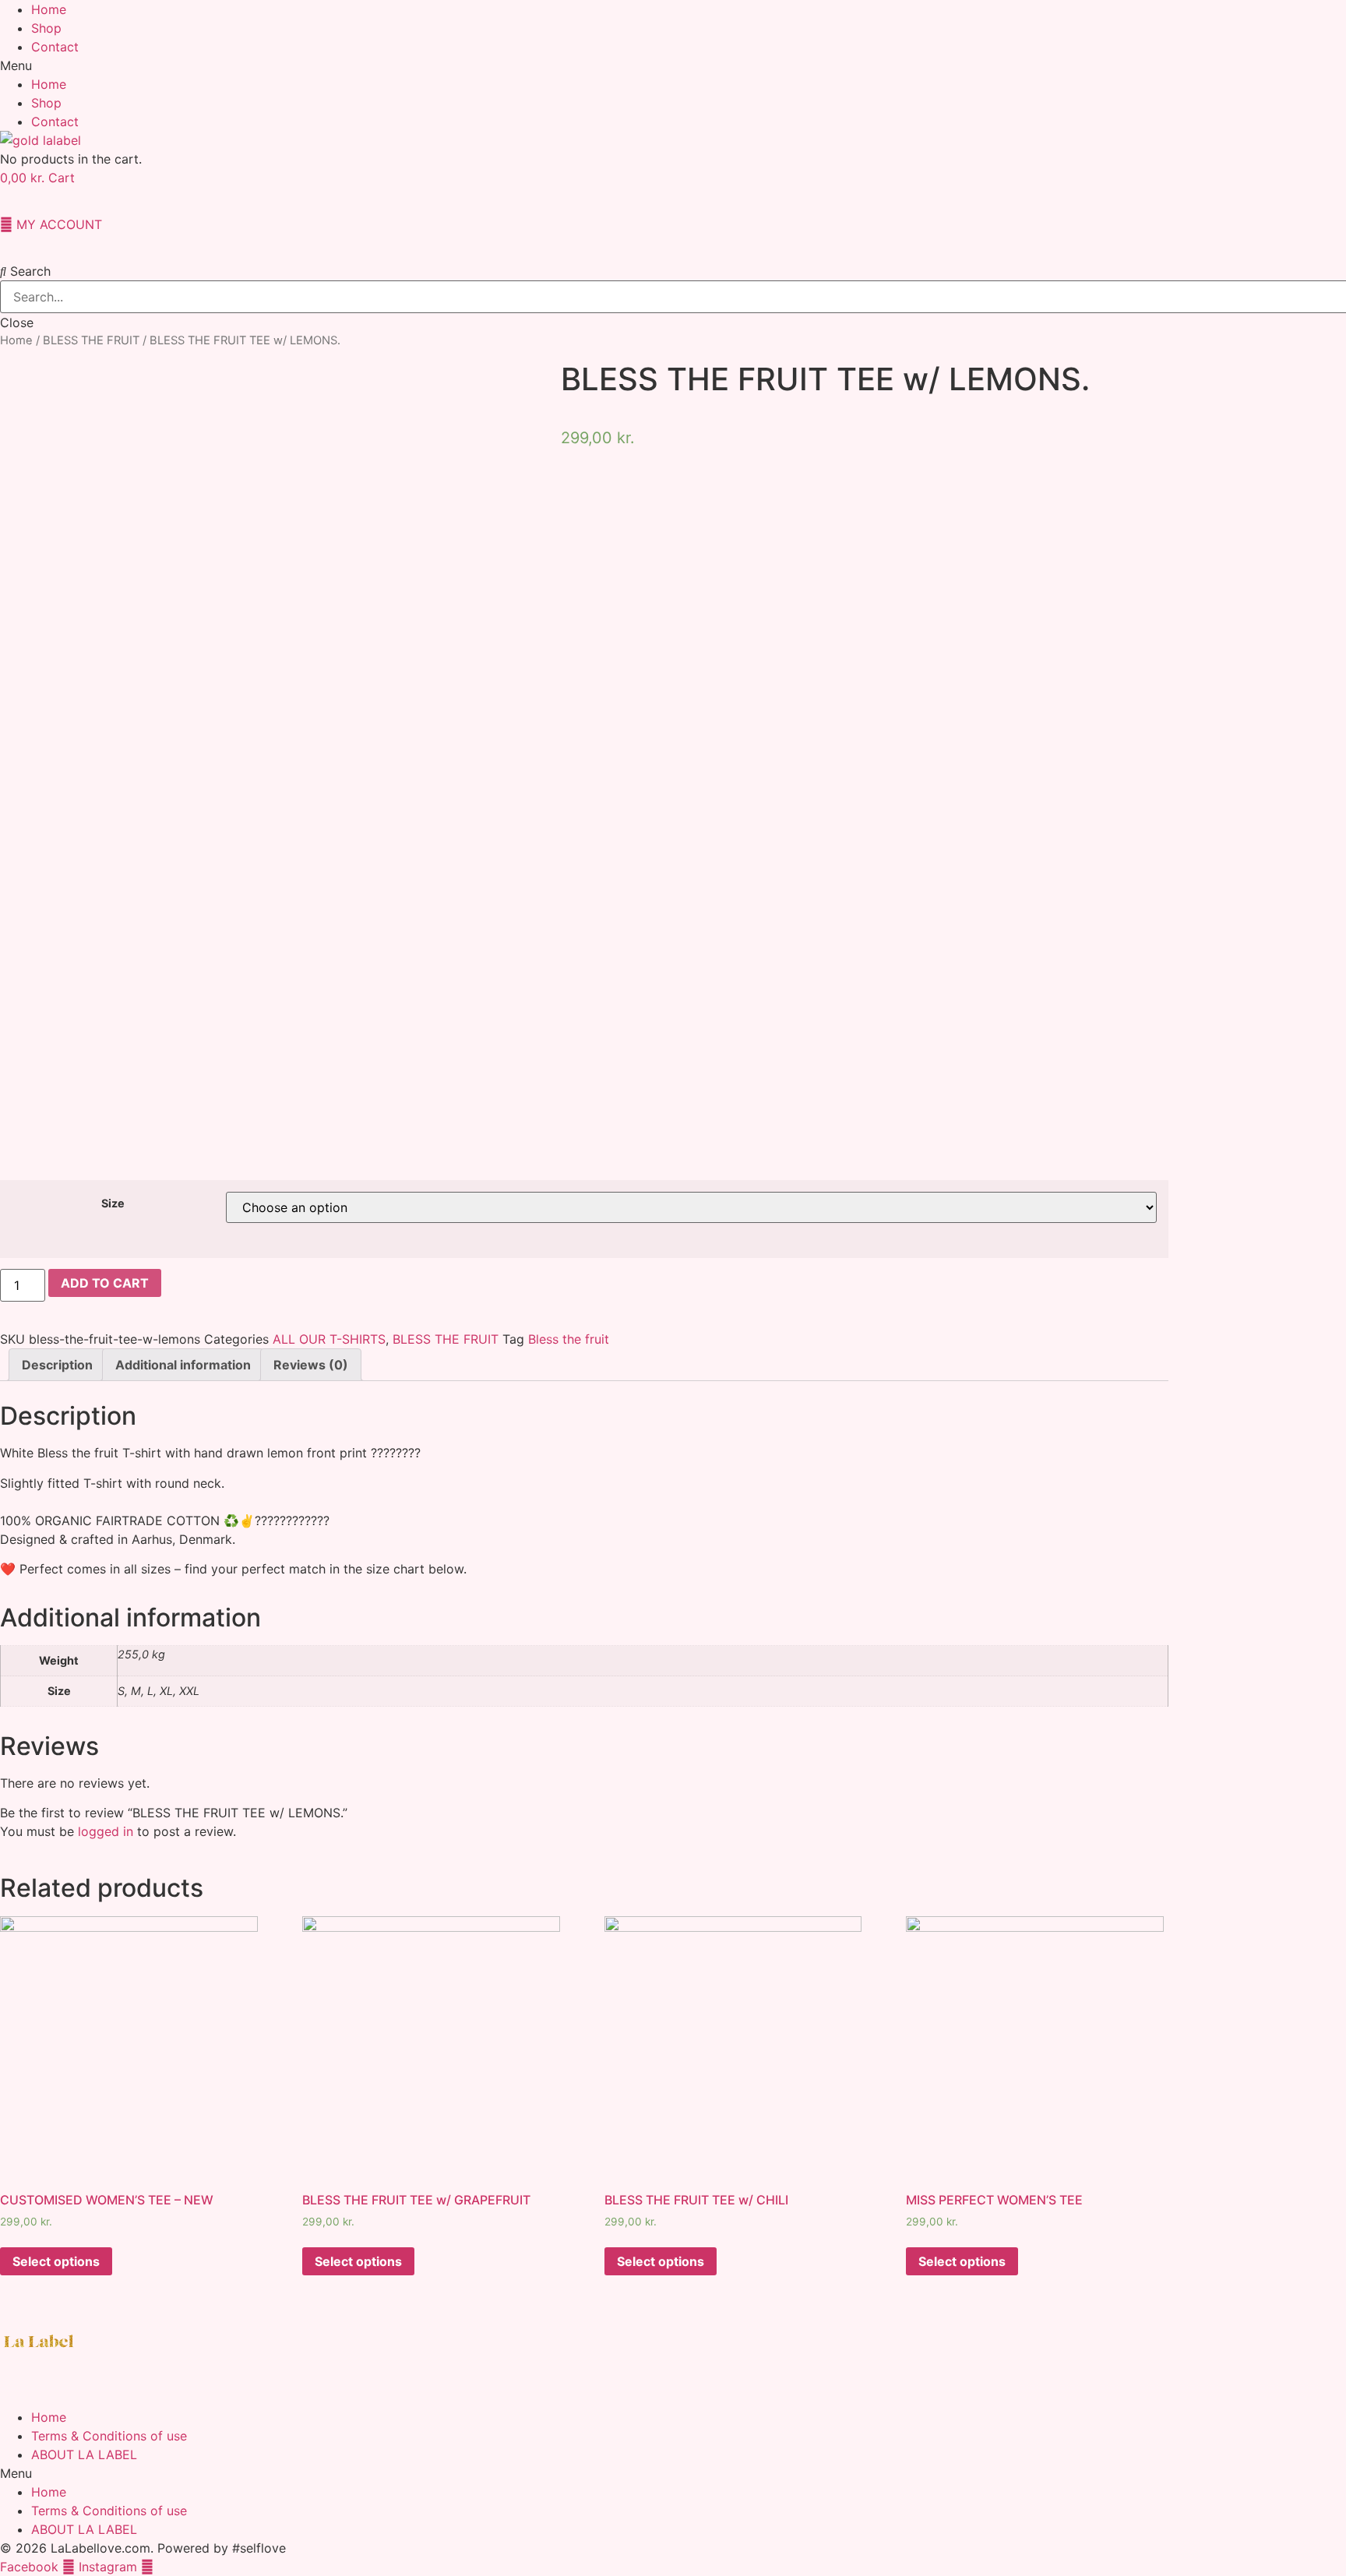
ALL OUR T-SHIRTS (329, 1339)
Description (57, 1365)
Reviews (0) (311, 1365)
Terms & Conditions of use (109, 2436)
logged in (106, 1831)
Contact (55, 47)
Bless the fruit (569, 1339)
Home (49, 9)
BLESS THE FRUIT (91, 340)
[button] (673, 65)
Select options (56, 2261)
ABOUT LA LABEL (84, 2454)
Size (113, 1203)
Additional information (183, 1365)
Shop (46, 28)
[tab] (57, 1365)
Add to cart (105, 1283)
